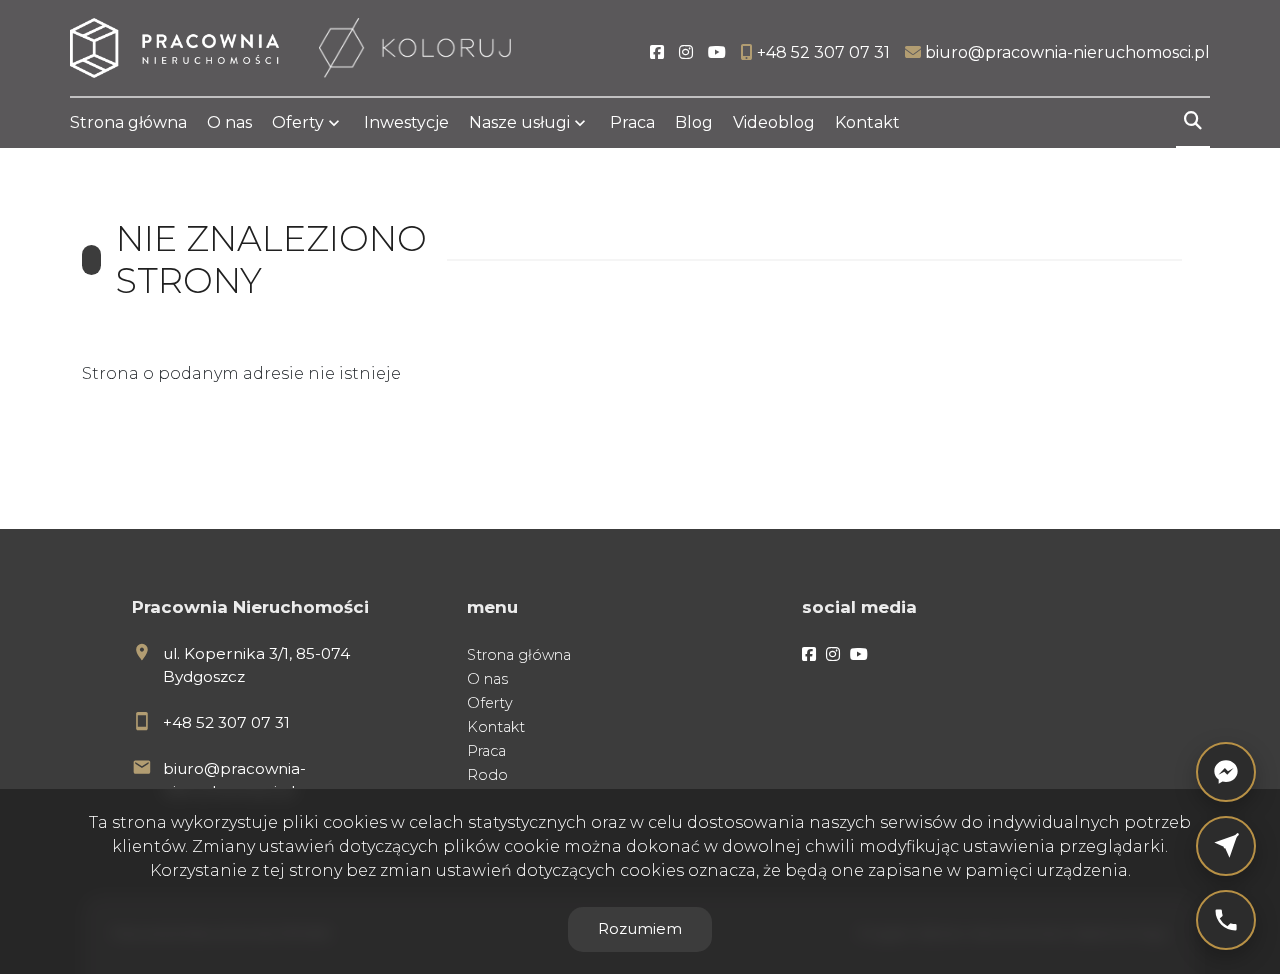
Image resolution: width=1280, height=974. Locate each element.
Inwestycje (406, 122)
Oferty (298, 122)
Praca (632, 122)
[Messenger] (1226, 772)
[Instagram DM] (1226, 846)
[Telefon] (1226, 920)
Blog (694, 122)
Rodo (487, 775)
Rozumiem (640, 928)
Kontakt (867, 122)
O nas (229, 122)
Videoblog (774, 122)
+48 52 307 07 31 (226, 722)
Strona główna (128, 122)
